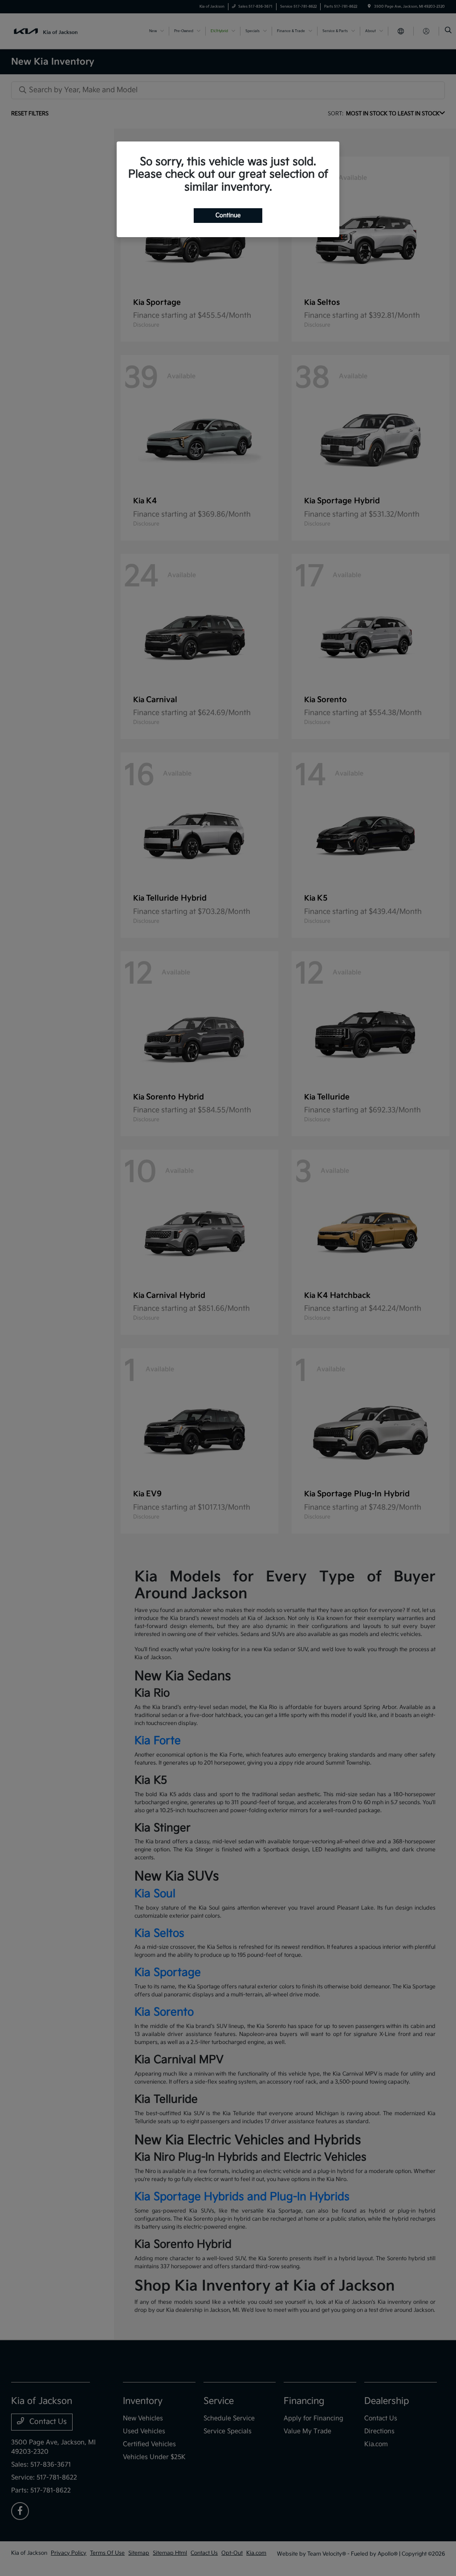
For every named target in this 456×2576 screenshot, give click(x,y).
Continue (228, 215)
